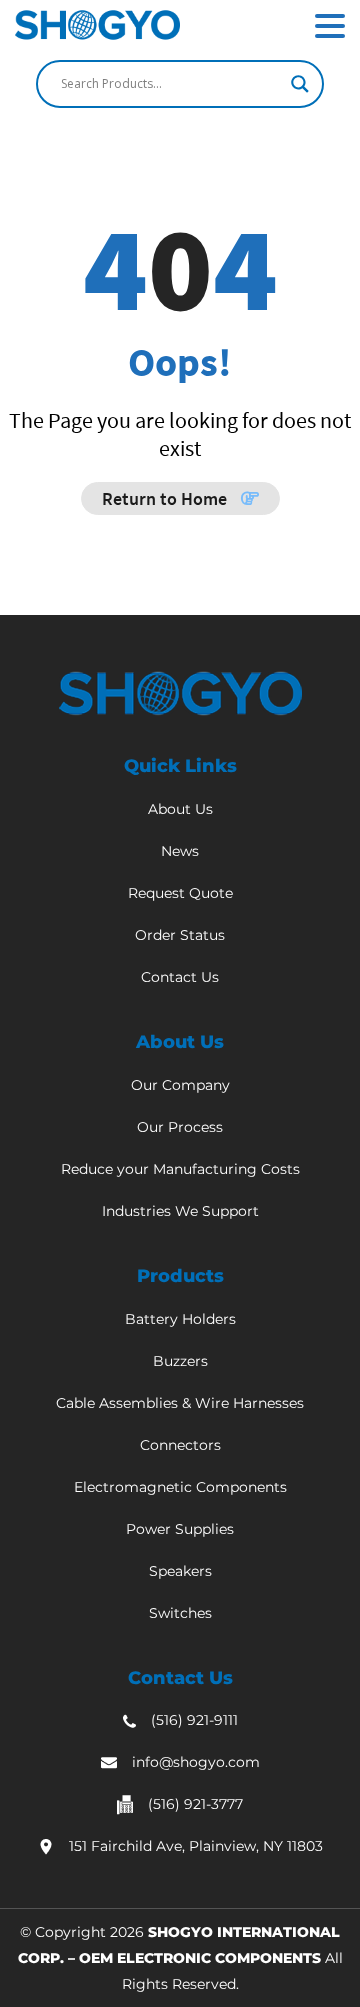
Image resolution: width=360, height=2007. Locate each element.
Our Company (180, 1085)
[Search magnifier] (300, 84)
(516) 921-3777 (195, 1804)
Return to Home (166, 498)
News (180, 851)
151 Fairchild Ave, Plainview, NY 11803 (196, 1846)
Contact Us (180, 977)
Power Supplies (180, 1529)
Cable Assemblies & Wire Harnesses (180, 1403)
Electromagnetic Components (180, 1487)
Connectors (180, 1445)
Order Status (180, 935)
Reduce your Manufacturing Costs (180, 1169)
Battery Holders (180, 1319)
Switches (180, 1613)
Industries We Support (180, 1211)
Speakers (180, 1571)
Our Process (180, 1127)
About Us (180, 809)
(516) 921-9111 (194, 1720)
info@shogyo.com (196, 1762)
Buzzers (180, 1361)
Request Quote (180, 893)
